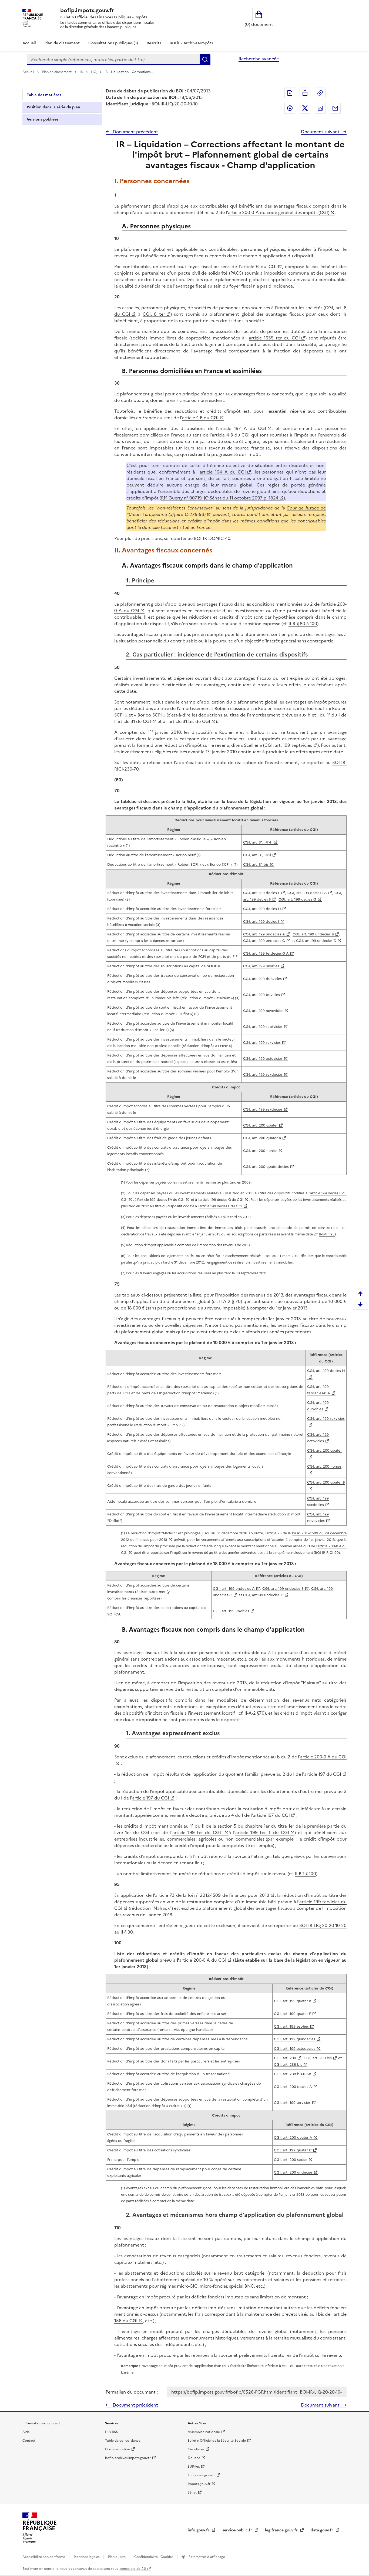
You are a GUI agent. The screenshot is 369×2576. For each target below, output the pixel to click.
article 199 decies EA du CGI (162, 1200)
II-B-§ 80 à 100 (303, 624)
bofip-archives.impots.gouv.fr (128, 2458)
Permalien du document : (132, 2392)
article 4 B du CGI (200, 418)
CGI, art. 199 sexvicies (262, 1043)
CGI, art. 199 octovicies (263, 1059)
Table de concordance (123, 2441)
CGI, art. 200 (285, 2058)
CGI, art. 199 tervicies (261, 995)
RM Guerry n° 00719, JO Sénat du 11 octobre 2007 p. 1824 (220, 498)
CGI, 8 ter (154, 314)
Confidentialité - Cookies (154, 2557)
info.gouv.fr (199, 2530)
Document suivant (321, 132)
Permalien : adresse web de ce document (320, 93)
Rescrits (154, 43)
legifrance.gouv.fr (282, 2530)
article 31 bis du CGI (189, 721)
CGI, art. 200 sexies (291, 2160)
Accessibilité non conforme (44, 2557)
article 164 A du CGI (223, 472)
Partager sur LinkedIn (320, 108)
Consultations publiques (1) (113, 43)
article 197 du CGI (323, 1774)
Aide (26, 2432)
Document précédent (135, 132)
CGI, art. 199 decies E (261, 893)
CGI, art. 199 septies (291, 2026)
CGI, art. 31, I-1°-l (257, 855)
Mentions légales (87, 2557)
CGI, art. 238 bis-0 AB (293, 2074)
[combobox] (113, 59)
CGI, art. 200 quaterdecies (266, 1167)
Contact (29, 2441)
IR (82, 72)
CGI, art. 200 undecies (293, 2172)
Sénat (192, 2492)
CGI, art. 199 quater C (293, 2150)
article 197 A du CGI (242, 428)
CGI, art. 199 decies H (262, 909)
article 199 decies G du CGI (221, 1200)
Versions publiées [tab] (43, 119)
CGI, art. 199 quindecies (295, 2039)
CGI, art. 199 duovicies (262, 979)
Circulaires (196, 2449)
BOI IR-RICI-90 (327, 1553)
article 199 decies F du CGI (221, 1206)
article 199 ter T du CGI (262, 1832)
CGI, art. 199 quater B (293, 2001)
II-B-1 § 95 (327, 1234)
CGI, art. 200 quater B (262, 1138)
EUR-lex (194, 2467)
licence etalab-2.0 (132, 2569)
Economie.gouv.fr (201, 2475)
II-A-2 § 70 (229, 1301)
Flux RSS (111, 2432)
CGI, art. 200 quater (260, 1125)
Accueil (29, 43)
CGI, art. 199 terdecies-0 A (266, 953)
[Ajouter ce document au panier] (305, 93)
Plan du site (117, 2557)
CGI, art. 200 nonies (260, 1151)
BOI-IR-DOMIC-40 (212, 538)
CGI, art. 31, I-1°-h (258, 842)
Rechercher (205, 59)
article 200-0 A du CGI (203, 1960)
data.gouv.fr (322, 2530)
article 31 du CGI (134, 721)
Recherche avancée (259, 59)
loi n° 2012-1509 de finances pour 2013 (229, 1895)
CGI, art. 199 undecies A (264, 934)
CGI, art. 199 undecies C (264, 941)
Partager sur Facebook (290, 108)
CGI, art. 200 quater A (293, 2137)
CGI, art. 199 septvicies (288, 745)
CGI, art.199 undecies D (316, 941)
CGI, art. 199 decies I (261, 922)
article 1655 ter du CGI (274, 338)
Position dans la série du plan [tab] (53, 107)
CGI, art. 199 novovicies (263, 1011)
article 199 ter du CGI (198, 1832)
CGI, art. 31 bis (256, 864)
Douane (194, 2458)
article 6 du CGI (259, 266)
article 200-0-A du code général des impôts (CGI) (279, 212)
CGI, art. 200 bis (318, 2058)
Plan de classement (62, 43)
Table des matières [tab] (44, 95)
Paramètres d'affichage (206, 2557)
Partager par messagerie (335, 108)
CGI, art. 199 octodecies (295, 2049)
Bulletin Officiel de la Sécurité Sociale (217, 2441)
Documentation (118, 2449)
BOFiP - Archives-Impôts (191, 43)
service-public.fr (238, 2530)
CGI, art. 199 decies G (297, 899)
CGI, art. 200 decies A (293, 2087)
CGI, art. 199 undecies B (313, 934)
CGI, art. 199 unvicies (261, 966)
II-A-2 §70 (254, 1713)
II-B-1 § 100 (305, 1874)
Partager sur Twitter (305, 108)
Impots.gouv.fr (199, 2484)
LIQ (94, 72)
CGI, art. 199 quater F (292, 2014)
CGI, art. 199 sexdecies (263, 1074)
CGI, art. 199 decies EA (307, 893)
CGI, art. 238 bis (288, 2065)
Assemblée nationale (204, 2432)
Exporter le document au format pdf (290, 93)
